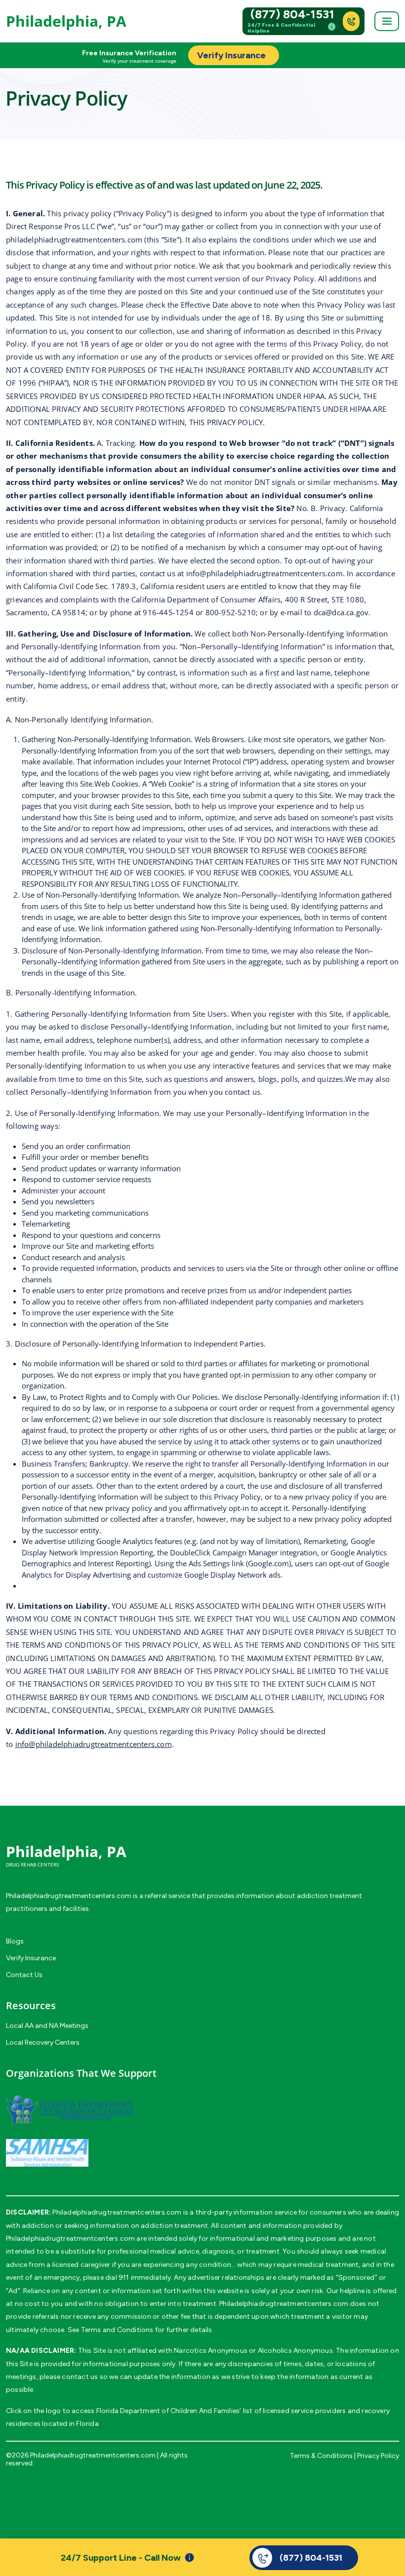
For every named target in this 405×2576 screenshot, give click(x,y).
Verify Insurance (31, 1958)
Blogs (15, 1941)
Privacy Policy (378, 2456)
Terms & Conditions (321, 2456)
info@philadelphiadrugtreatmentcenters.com (264, 573)
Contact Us (24, 1975)
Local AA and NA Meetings (47, 2026)
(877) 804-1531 (292, 14)
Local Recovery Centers (43, 2042)
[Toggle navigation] (387, 21)
